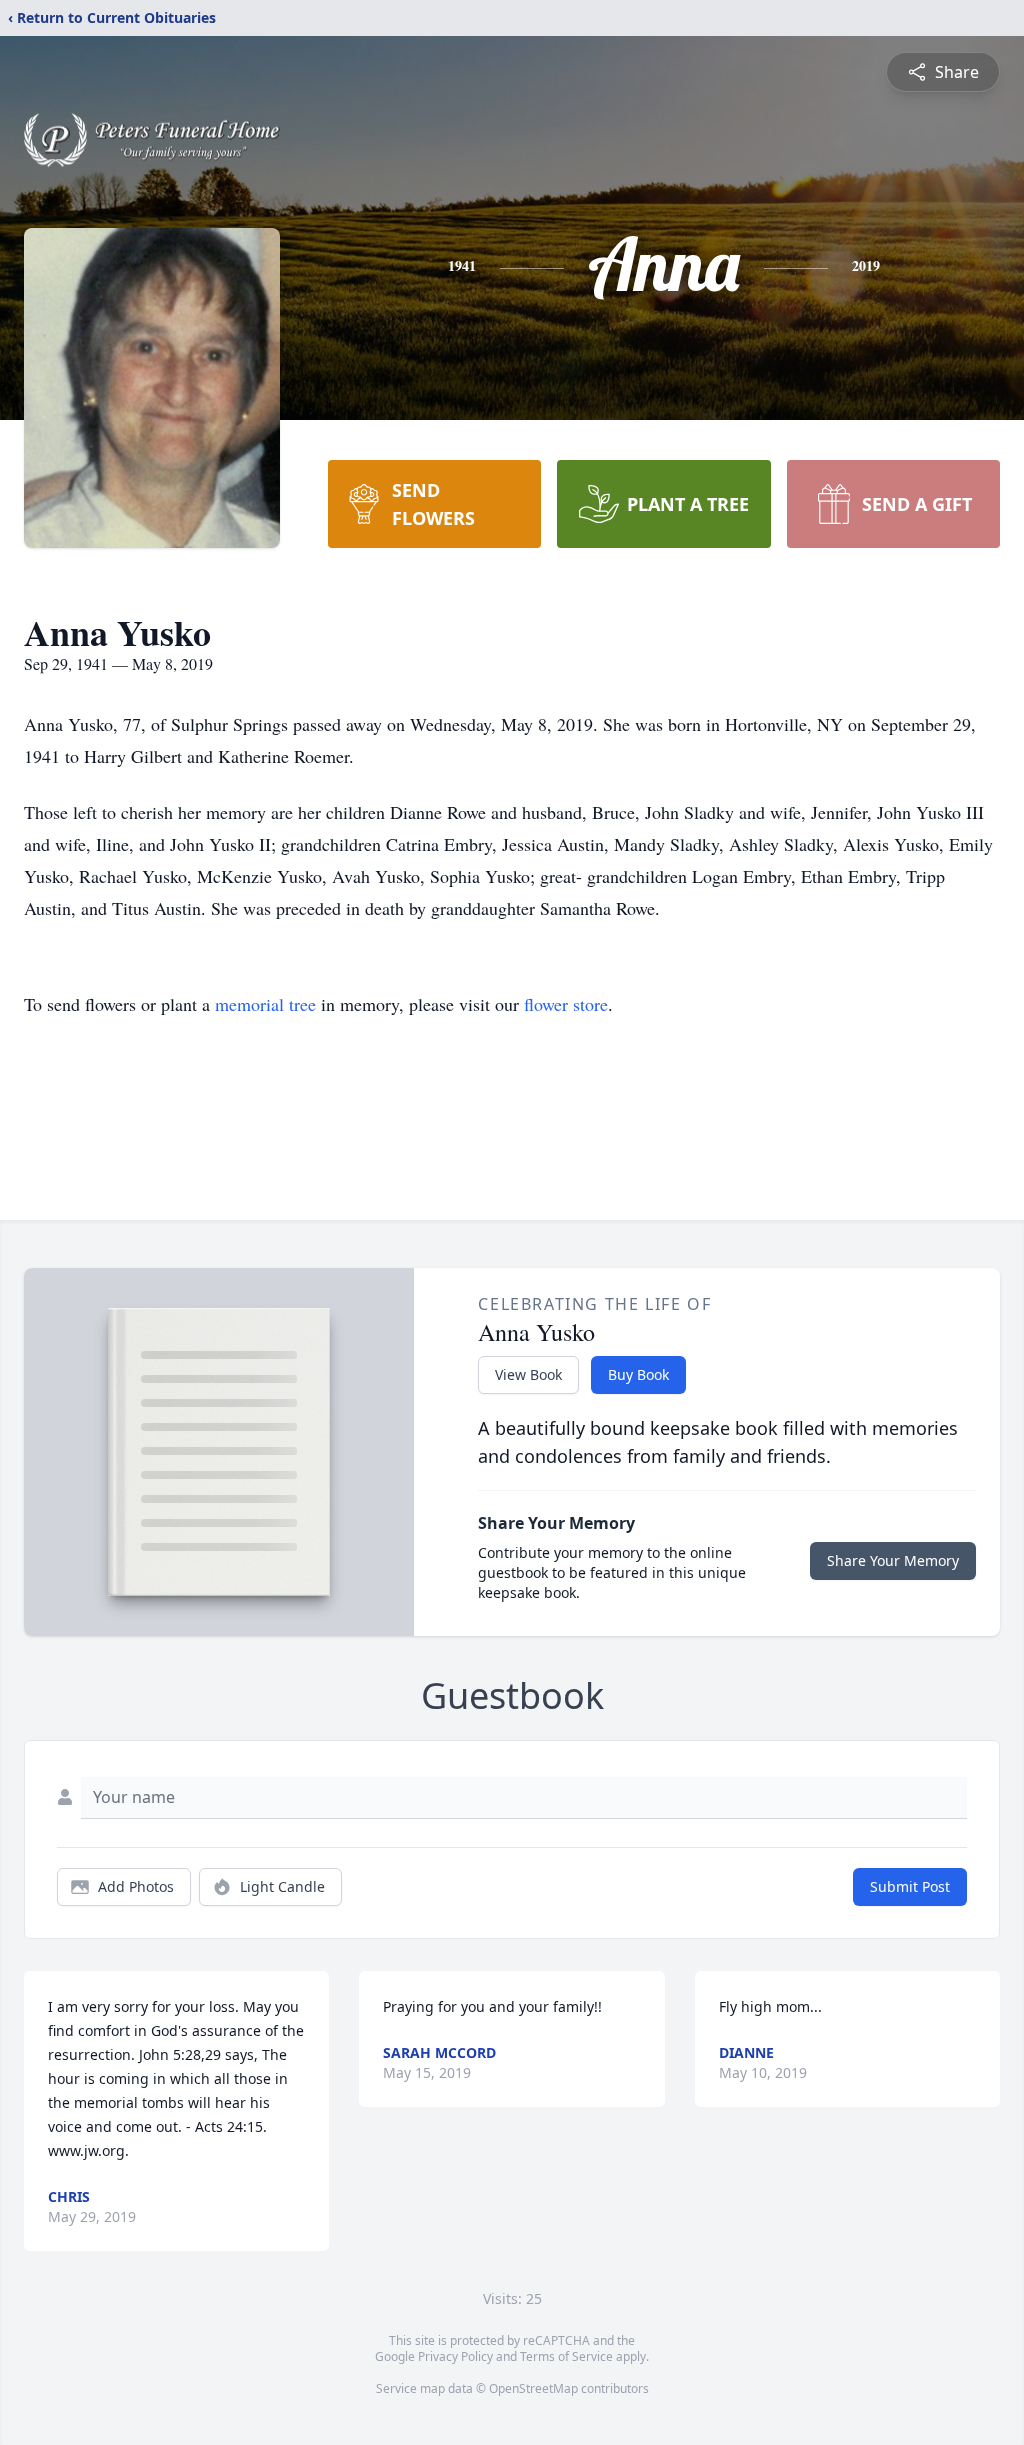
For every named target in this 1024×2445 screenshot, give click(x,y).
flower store (566, 1004)
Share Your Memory (893, 1560)
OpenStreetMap (533, 2388)
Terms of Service (566, 2356)
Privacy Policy (455, 2356)
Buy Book (638, 1374)
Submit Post (910, 1886)
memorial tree (265, 1004)
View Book (528, 1374)
